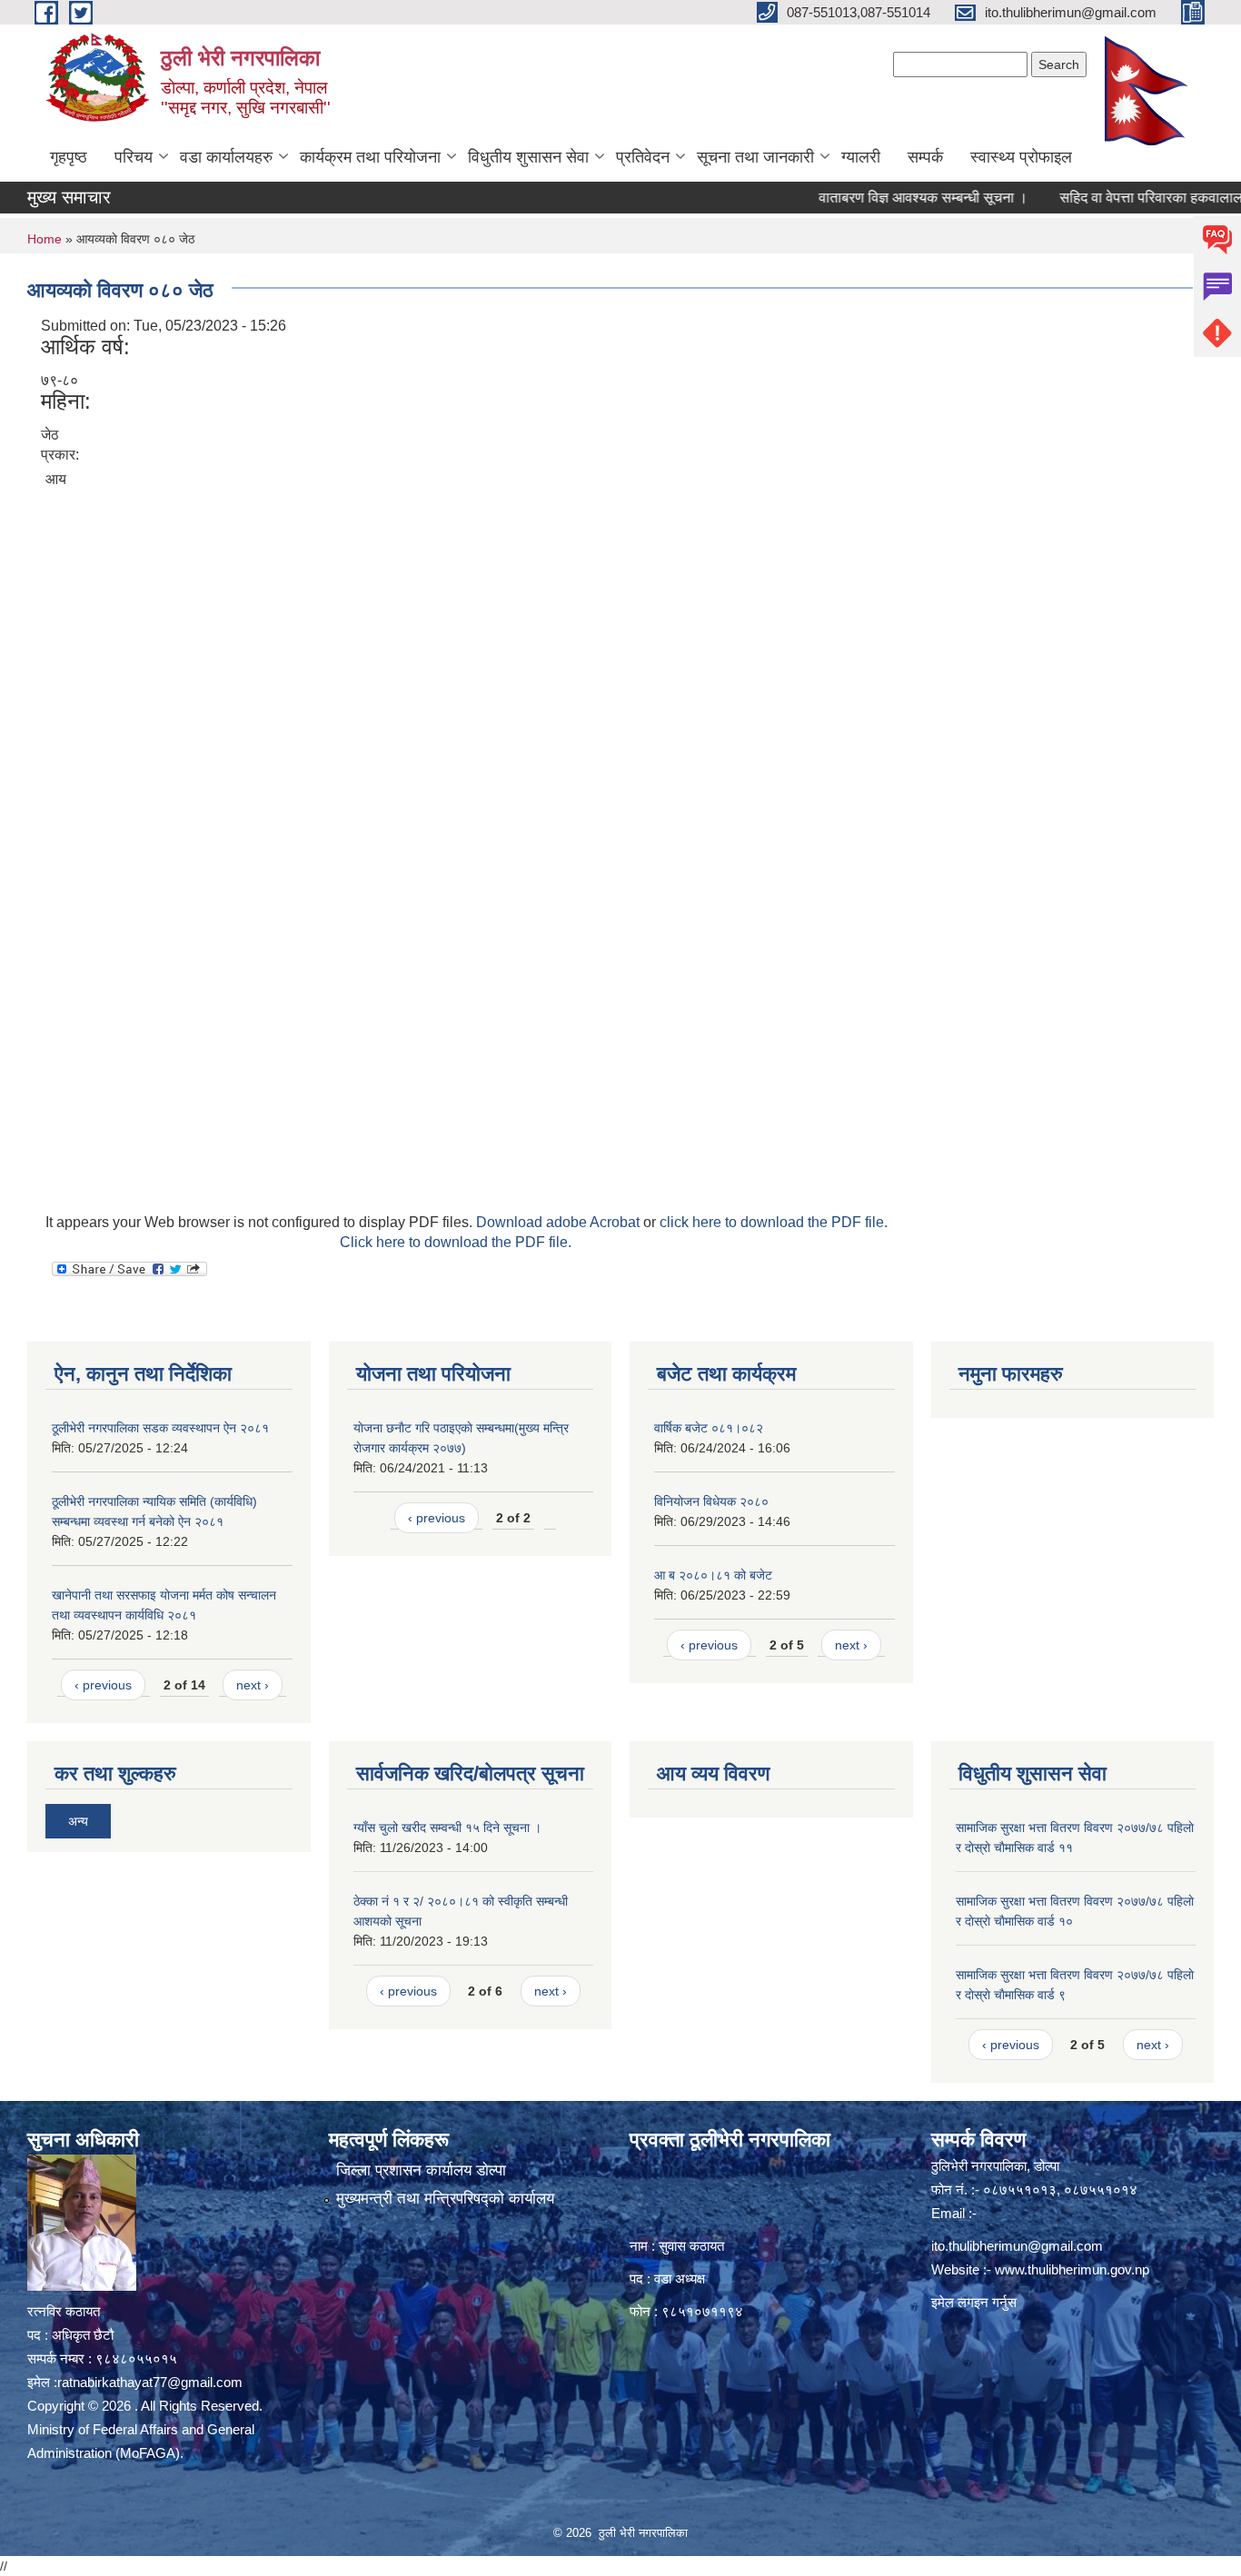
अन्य (78, 1821)
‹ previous (103, 1685)
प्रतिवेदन (643, 157)
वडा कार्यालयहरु (226, 157)
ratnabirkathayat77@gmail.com (150, 2382)
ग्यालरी (861, 157)
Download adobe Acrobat (560, 1222)
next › (253, 1685)
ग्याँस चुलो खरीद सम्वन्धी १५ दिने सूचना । (447, 1828)
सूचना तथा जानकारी (755, 157)
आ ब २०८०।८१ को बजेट (713, 1575)
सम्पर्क (925, 157)
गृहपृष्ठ (69, 157)
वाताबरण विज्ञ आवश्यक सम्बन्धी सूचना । (885, 198)
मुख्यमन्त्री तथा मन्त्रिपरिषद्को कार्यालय (445, 2199)
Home (45, 239)
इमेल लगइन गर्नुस (974, 2302)
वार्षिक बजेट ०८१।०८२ (709, 1428)
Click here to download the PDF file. (456, 1242)
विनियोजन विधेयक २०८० (711, 1501)
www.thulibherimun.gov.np (1072, 2269)
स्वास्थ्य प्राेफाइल (1021, 157)
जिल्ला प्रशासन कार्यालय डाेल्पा (421, 2170)
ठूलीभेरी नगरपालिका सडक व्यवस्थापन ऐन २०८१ (160, 1428)
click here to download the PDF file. (774, 1222)
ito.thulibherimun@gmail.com (1017, 2246)
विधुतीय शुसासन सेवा (528, 157)
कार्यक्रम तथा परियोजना (370, 157)
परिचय (134, 157)
